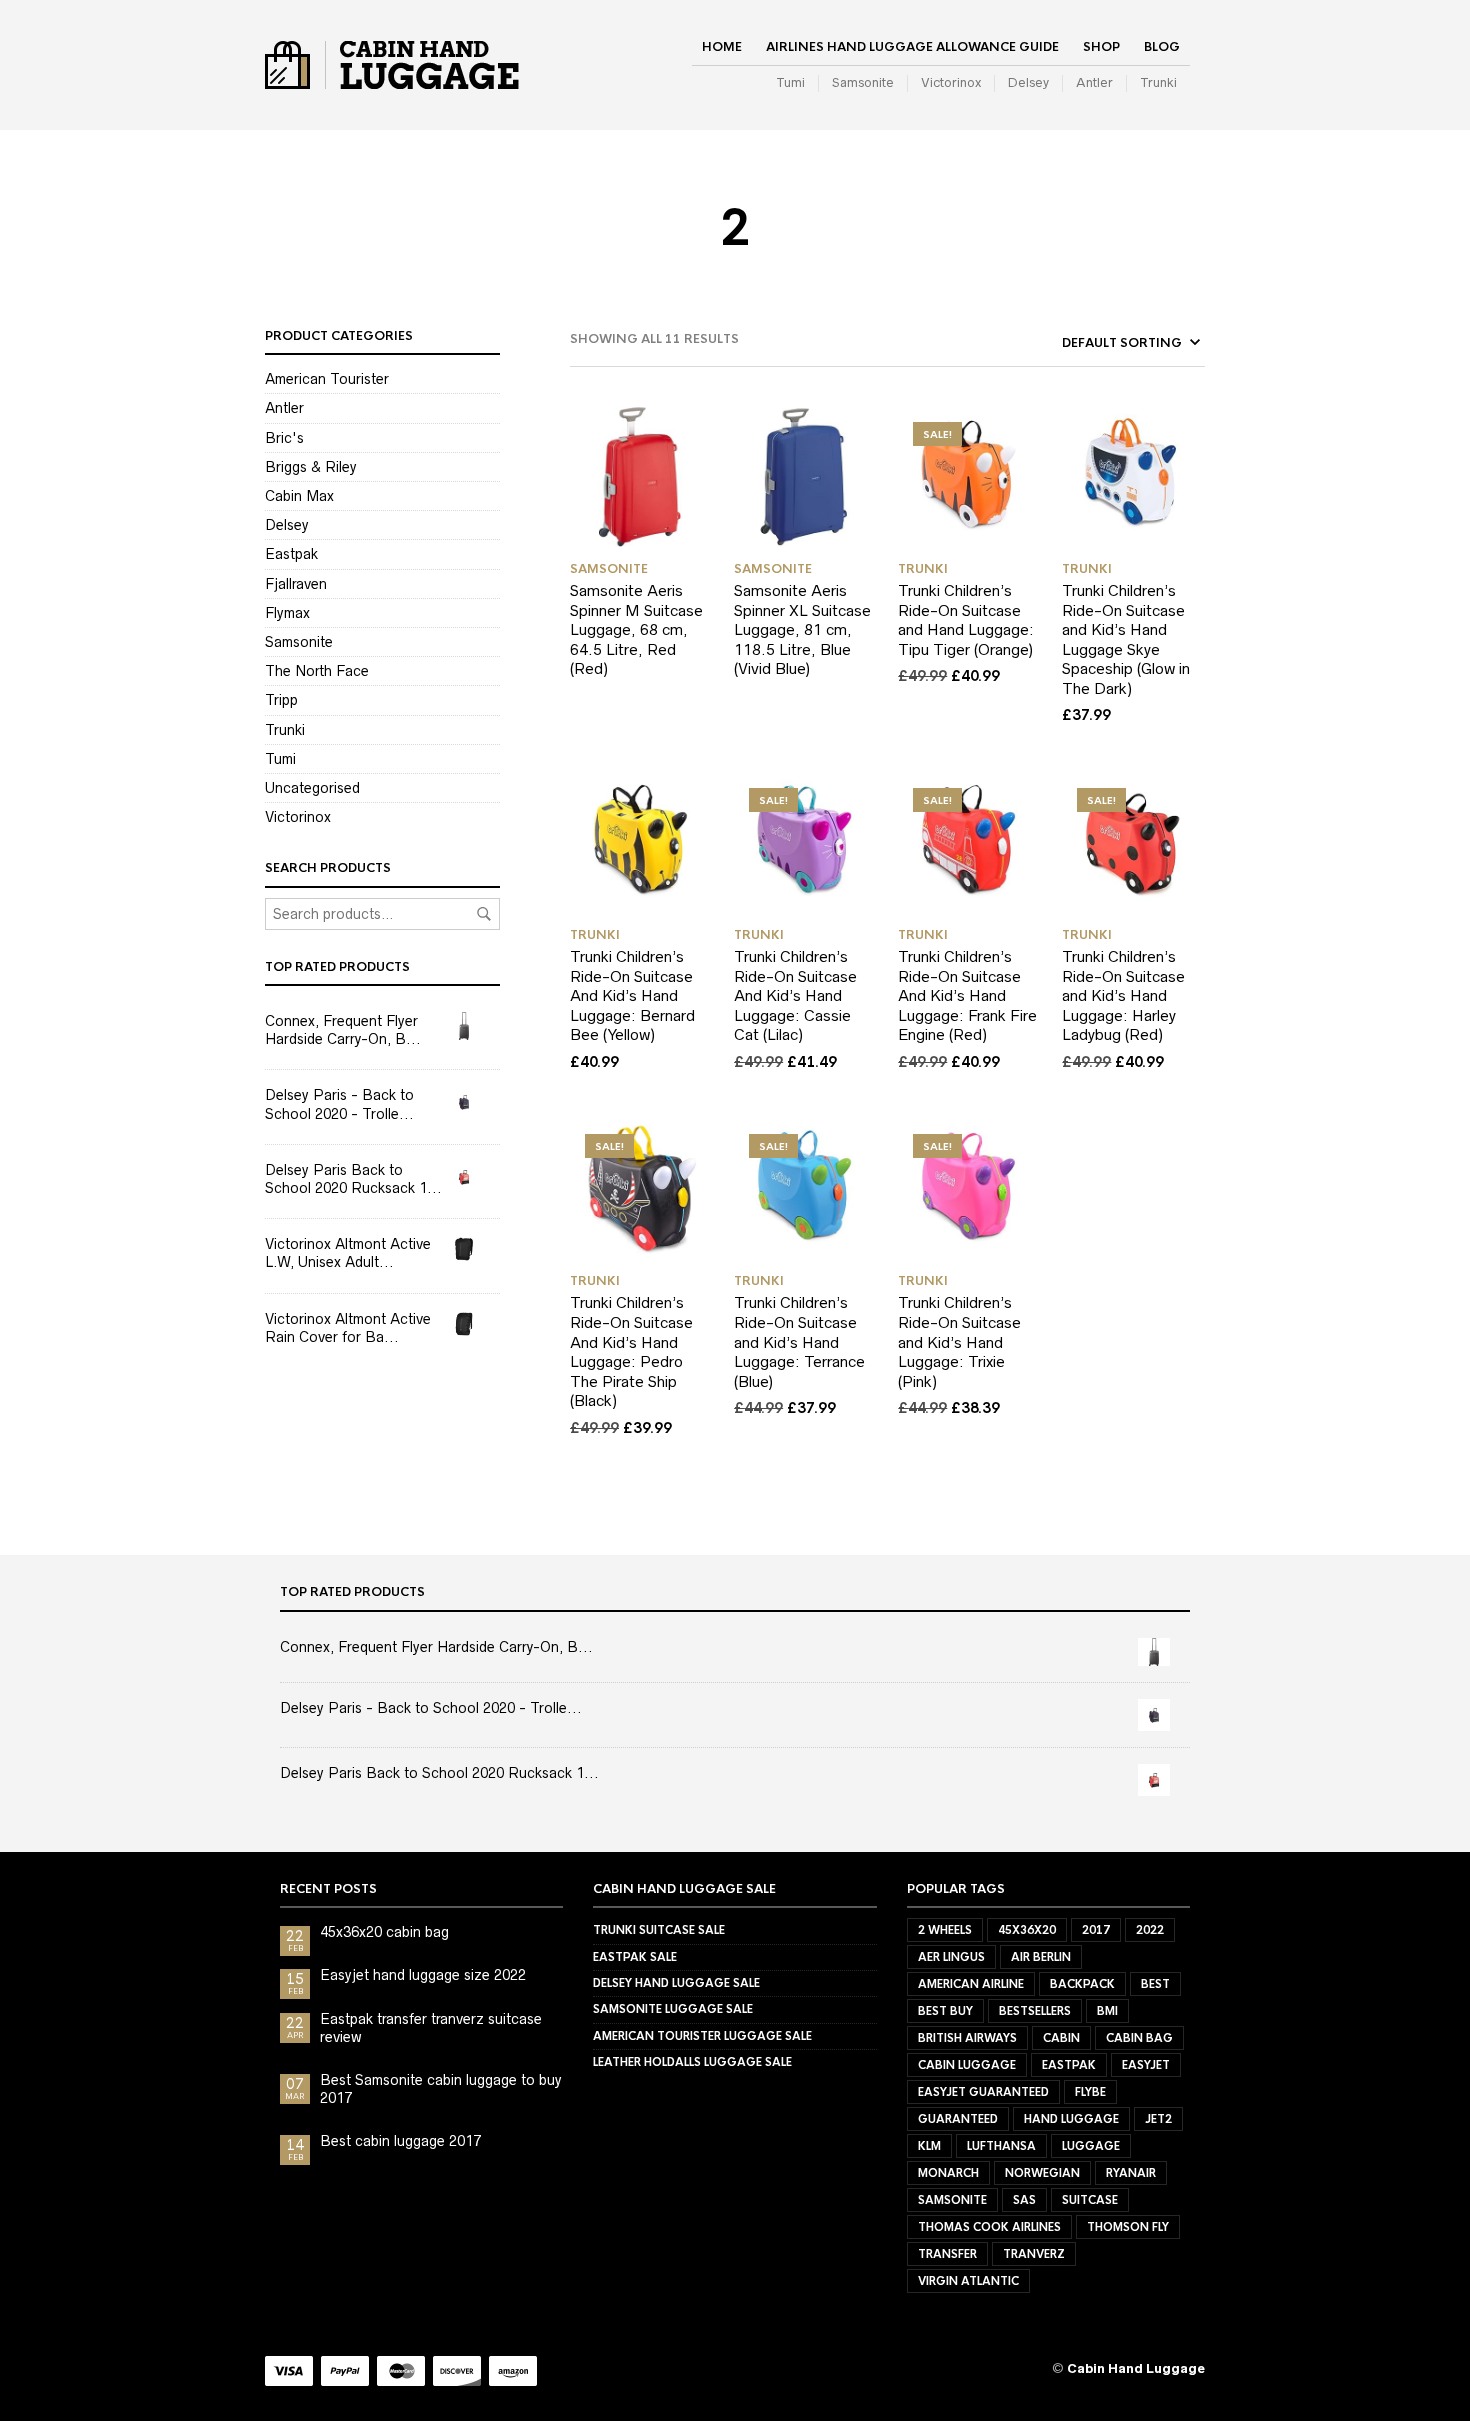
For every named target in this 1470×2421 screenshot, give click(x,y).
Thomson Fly (1128, 2227)
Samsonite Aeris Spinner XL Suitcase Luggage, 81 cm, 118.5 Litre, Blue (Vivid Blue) (802, 629)
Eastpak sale (635, 1957)
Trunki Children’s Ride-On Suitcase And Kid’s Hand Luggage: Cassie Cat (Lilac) (795, 995)
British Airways (967, 2038)
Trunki (1158, 82)
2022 (1150, 1930)
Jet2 (1158, 2119)
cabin (1061, 2038)
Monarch (948, 2173)
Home (722, 47)
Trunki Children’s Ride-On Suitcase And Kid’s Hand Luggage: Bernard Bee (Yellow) (632, 995)
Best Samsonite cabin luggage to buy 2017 (441, 2089)
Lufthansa (1001, 2146)
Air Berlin (1041, 1957)
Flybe (1090, 2092)
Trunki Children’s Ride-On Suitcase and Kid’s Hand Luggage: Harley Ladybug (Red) (1123, 995)
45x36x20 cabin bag (384, 1932)
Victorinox (951, 82)
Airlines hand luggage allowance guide (912, 47)
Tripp (281, 700)
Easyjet (1146, 2065)
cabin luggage (967, 2065)
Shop (1101, 47)
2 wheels (945, 1930)
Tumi (790, 82)
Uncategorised (312, 788)
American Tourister (327, 379)
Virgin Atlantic (968, 2281)
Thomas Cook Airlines (989, 2227)
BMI (1107, 2011)
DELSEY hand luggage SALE (676, 1983)
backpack (1082, 1984)
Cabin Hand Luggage (1136, 2368)
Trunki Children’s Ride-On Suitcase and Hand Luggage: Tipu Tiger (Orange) (966, 620)
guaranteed (958, 2119)
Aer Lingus (951, 1957)
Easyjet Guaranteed (983, 2092)
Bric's (284, 438)
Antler (1094, 82)
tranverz (1034, 2254)
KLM (929, 2146)
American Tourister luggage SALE (702, 2036)
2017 (1096, 1930)
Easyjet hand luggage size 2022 (423, 1975)
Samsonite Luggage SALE (673, 2009)
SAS (1024, 2200)
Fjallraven (296, 584)
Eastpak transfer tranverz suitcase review (431, 2028)
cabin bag (1139, 2038)
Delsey (1028, 82)
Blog (1162, 47)
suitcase (1090, 2200)
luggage (1091, 2146)
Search (484, 914)
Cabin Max (299, 496)
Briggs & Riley (311, 467)
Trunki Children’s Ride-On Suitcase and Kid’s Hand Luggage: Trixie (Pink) (959, 1341)
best (1155, 1984)
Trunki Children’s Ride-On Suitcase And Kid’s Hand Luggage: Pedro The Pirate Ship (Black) (631, 1351)
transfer (947, 2254)
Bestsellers (1035, 2011)
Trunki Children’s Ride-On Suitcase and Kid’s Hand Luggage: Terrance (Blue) (799, 1341)
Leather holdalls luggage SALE (692, 2062)
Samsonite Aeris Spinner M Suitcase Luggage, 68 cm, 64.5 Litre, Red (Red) (636, 629)
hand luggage (1071, 2119)
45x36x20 (1027, 1930)
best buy (945, 2011)
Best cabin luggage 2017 (400, 2141)
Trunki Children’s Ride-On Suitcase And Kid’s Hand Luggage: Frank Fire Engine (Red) (967, 995)
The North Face (317, 671)
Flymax (287, 613)
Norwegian (1042, 2173)
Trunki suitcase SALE (659, 1930)
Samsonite (863, 82)
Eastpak (291, 554)
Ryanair (1131, 2173)
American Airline (971, 1984)
